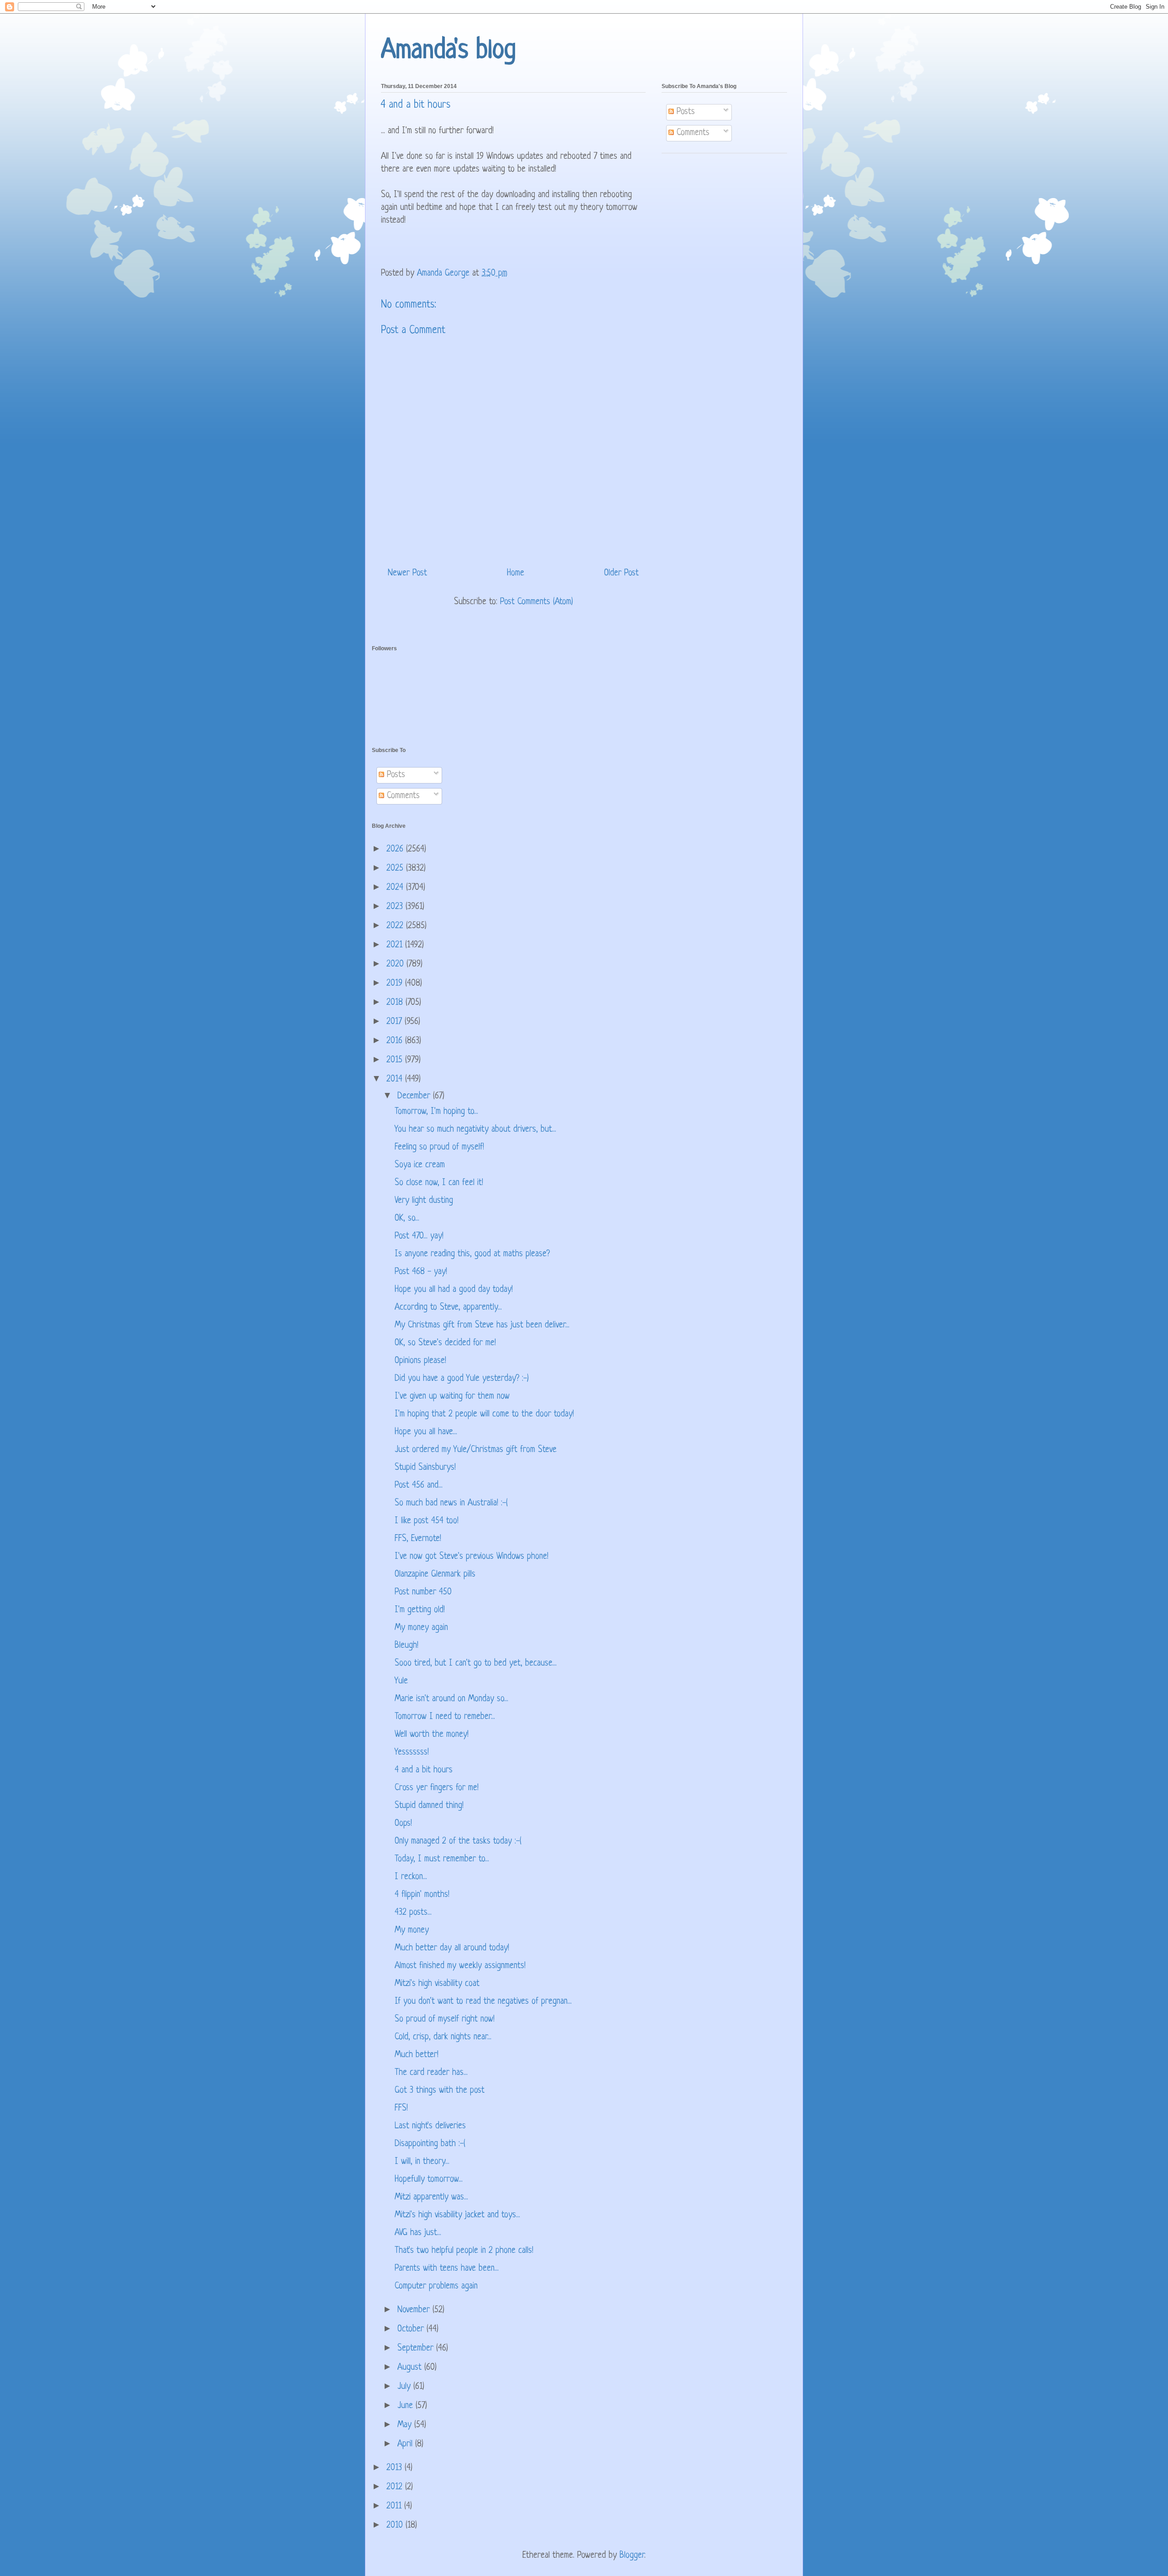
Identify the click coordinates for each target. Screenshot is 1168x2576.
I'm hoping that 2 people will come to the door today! (484, 1414)
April (406, 2444)
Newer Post (407, 573)
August (411, 2368)
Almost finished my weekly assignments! (460, 1966)
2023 (396, 907)
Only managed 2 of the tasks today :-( (458, 1842)
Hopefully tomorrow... (429, 2180)
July (405, 2387)
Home (516, 573)
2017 (396, 1022)
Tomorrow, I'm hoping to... (436, 1112)
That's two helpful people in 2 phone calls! (464, 2251)
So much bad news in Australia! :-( (451, 1503)
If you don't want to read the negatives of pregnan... (483, 2002)
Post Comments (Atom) (537, 602)
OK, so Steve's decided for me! (445, 1343)
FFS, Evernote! (418, 1539)
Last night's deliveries (430, 2126)
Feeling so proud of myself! (439, 1147)
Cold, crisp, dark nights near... (443, 2037)
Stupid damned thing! (429, 1806)
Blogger (632, 2556)
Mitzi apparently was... (431, 2197)
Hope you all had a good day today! (454, 1290)
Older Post (621, 573)
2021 (396, 945)
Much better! (417, 2055)
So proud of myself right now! (445, 2020)
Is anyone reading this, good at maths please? (472, 1254)
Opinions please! (420, 1361)
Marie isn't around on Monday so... (451, 1699)
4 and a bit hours (424, 1770)
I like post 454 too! (427, 1521)
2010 (396, 2526)
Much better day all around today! (452, 1948)
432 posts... (413, 1913)
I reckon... (411, 1877)
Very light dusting (424, 1201)
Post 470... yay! (419, 1236)
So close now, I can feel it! (439, 1183)
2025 (396, 869)
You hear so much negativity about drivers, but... (475, 1130)
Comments (692, 133)
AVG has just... (418, 2233)
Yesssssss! (412, 1753)
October (412, 2329)
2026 (396, 849)
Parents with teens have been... (447, 2269)
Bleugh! (407, 1646)
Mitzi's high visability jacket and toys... (457, 2215)
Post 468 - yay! (421, 1272)
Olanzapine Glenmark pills (435, 1575)
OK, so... (407, 1219)
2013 (396, 2468)
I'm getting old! (420, 1610)
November (415, 2310)
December (415, 1096)
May (406, 2425)
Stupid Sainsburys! (425, 1468)
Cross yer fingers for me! (437, 1788)
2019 (396, 984)
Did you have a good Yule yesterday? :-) (462, 1379)
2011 (395, 2506)
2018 (396, 1003)
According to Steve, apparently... (448, 1308)
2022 (396, 926)
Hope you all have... (426, 1432)
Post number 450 (423, 1592)
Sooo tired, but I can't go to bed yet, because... (476, 1664)
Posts (684, 112)
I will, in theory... (422, 2162)
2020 (396, 964)
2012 (396, 2487)
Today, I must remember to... (442, 1859)
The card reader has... (431, 2073)
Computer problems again (436, 2286)
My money (412, 1931)
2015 (396, 1060)
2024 (396, 888)
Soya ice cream (420, 1165)
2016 (396, 1041)
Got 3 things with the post (440, 2091)
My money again (421, 1628)
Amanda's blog (448, 51)
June (407, 2406)
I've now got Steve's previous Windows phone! (472, 1557)
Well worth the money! (432, 1735)
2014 (396, 1079)
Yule (401, 1681)
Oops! (403, 1824)
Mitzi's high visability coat (437, 1984)
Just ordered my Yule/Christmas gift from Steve (476, 1450)
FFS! (401, 2108)
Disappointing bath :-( (430, 2144)
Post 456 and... (419, 1486)
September (417, 2349)
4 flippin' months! (422, 1895)
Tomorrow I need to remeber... (445, 1717)
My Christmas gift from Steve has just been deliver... (482, 1325)
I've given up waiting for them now (452, 1397)
